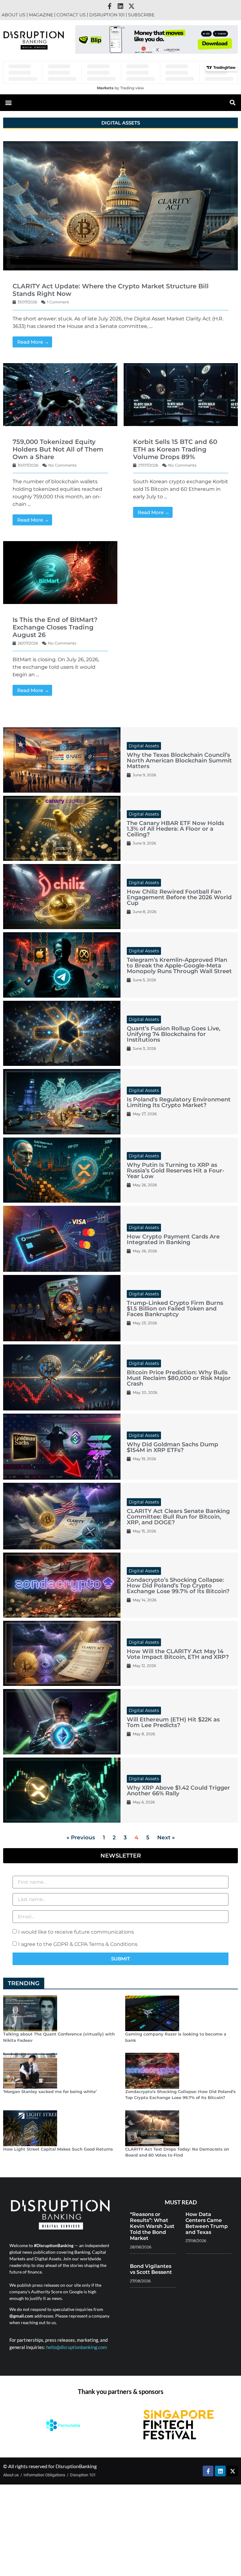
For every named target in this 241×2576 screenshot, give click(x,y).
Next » (166, 1837)
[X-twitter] (131, 6)
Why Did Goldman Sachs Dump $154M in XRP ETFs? (172, 1447)
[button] (148, 49)
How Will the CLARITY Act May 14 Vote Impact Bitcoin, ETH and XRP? (178, 1654)
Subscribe (141, 15)
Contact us (71, 15)
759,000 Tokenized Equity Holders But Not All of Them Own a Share (58, 449)
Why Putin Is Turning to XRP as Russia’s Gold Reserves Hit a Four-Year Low (176, 1171)
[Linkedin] (120, 6)
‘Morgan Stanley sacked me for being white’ (50, 2091)
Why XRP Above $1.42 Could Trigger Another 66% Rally (178, 1791)
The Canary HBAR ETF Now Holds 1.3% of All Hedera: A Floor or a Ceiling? (175, 829)
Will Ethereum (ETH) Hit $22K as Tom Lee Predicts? (173, 1722)
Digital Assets (144, 746)
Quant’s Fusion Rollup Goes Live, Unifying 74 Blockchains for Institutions (174, 1034)
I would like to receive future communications (76, 1932)
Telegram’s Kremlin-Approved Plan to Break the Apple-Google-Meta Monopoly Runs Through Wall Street (179, 966)
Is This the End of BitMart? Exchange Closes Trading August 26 (55, 627)
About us (13, 15)
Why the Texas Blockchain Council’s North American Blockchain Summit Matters (179, 761)
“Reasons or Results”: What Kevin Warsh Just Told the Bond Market (152, 2226)
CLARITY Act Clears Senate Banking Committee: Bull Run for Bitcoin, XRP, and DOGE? (178, 1517)
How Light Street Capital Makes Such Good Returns (58, 2149)
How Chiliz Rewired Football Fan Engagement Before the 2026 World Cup (179, 897)
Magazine (41, 15)
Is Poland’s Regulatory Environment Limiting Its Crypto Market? (179, 1102)
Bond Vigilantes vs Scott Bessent (151, 2269)
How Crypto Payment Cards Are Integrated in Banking (173, 1239)
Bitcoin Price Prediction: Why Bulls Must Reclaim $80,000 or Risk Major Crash (179, 1378)
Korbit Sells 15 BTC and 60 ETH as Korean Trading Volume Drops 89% (175, 449)
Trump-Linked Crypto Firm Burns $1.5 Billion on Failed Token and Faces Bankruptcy (175, 1309)
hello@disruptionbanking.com (76, 2347)
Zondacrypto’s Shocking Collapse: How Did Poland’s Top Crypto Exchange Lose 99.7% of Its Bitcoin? (178, 1586)
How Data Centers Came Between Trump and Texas (207, 2223)
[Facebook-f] (110, 6)
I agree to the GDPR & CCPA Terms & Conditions (78, 1944)
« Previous (81, 1837)
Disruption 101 (107, 15)
